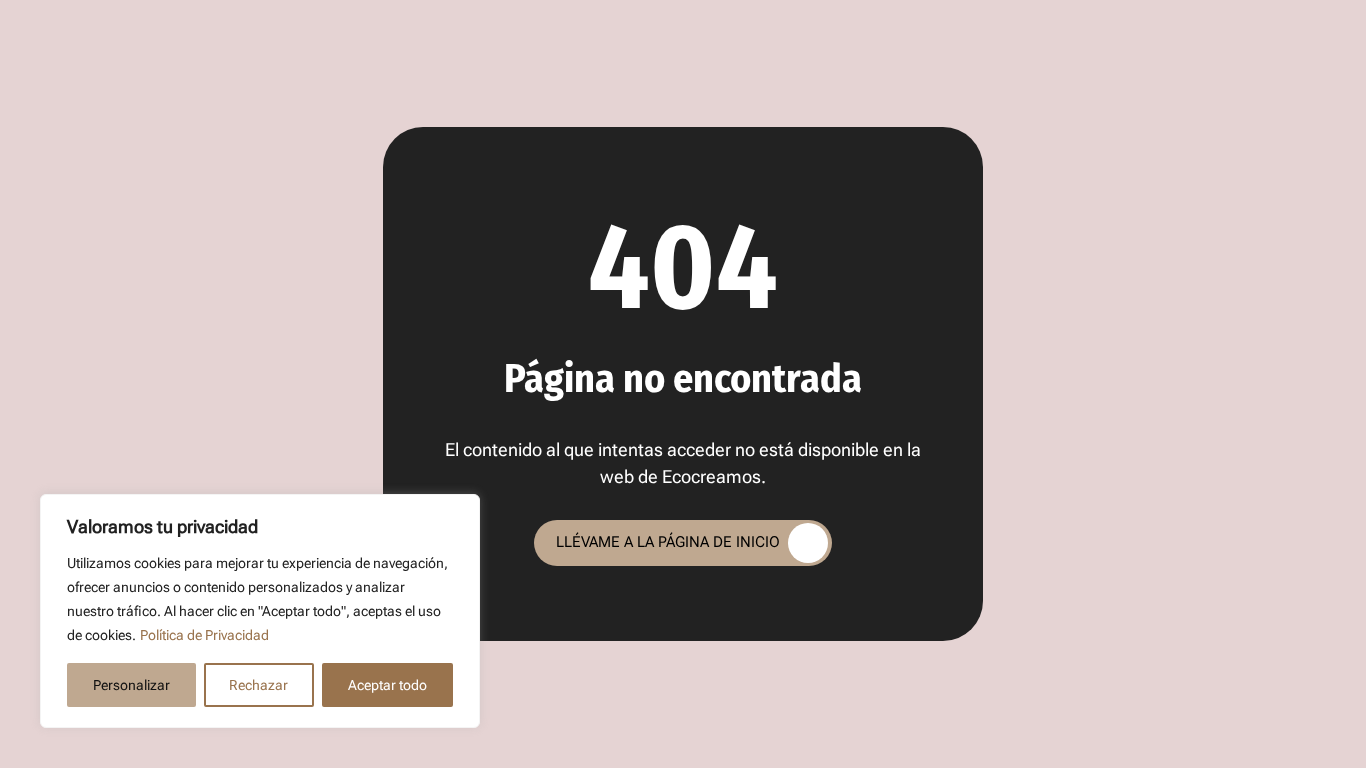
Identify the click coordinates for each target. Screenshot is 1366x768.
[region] (260, 611)
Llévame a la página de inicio (668, 542)
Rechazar (258, 685)
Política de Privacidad (204, 635)
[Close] (459, 511)
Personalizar (131, 685)
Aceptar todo (387, 685)
